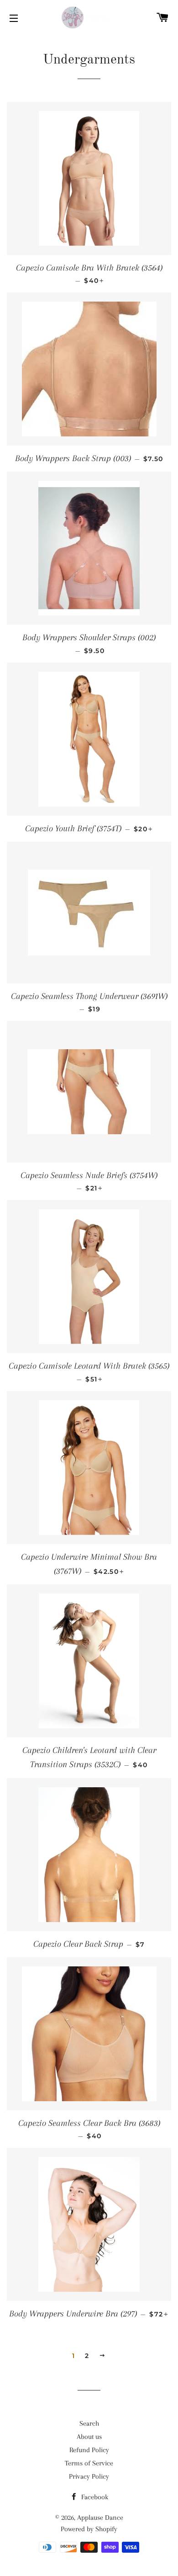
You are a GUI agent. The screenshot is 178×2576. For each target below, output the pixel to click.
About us (89, 2437)
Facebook (94, 2497)
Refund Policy (89, 2450)
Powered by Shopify (89, 2529)
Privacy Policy (89, 2476)
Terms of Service (89, 2463)
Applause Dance (100, 2518)
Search (89, 2423)
